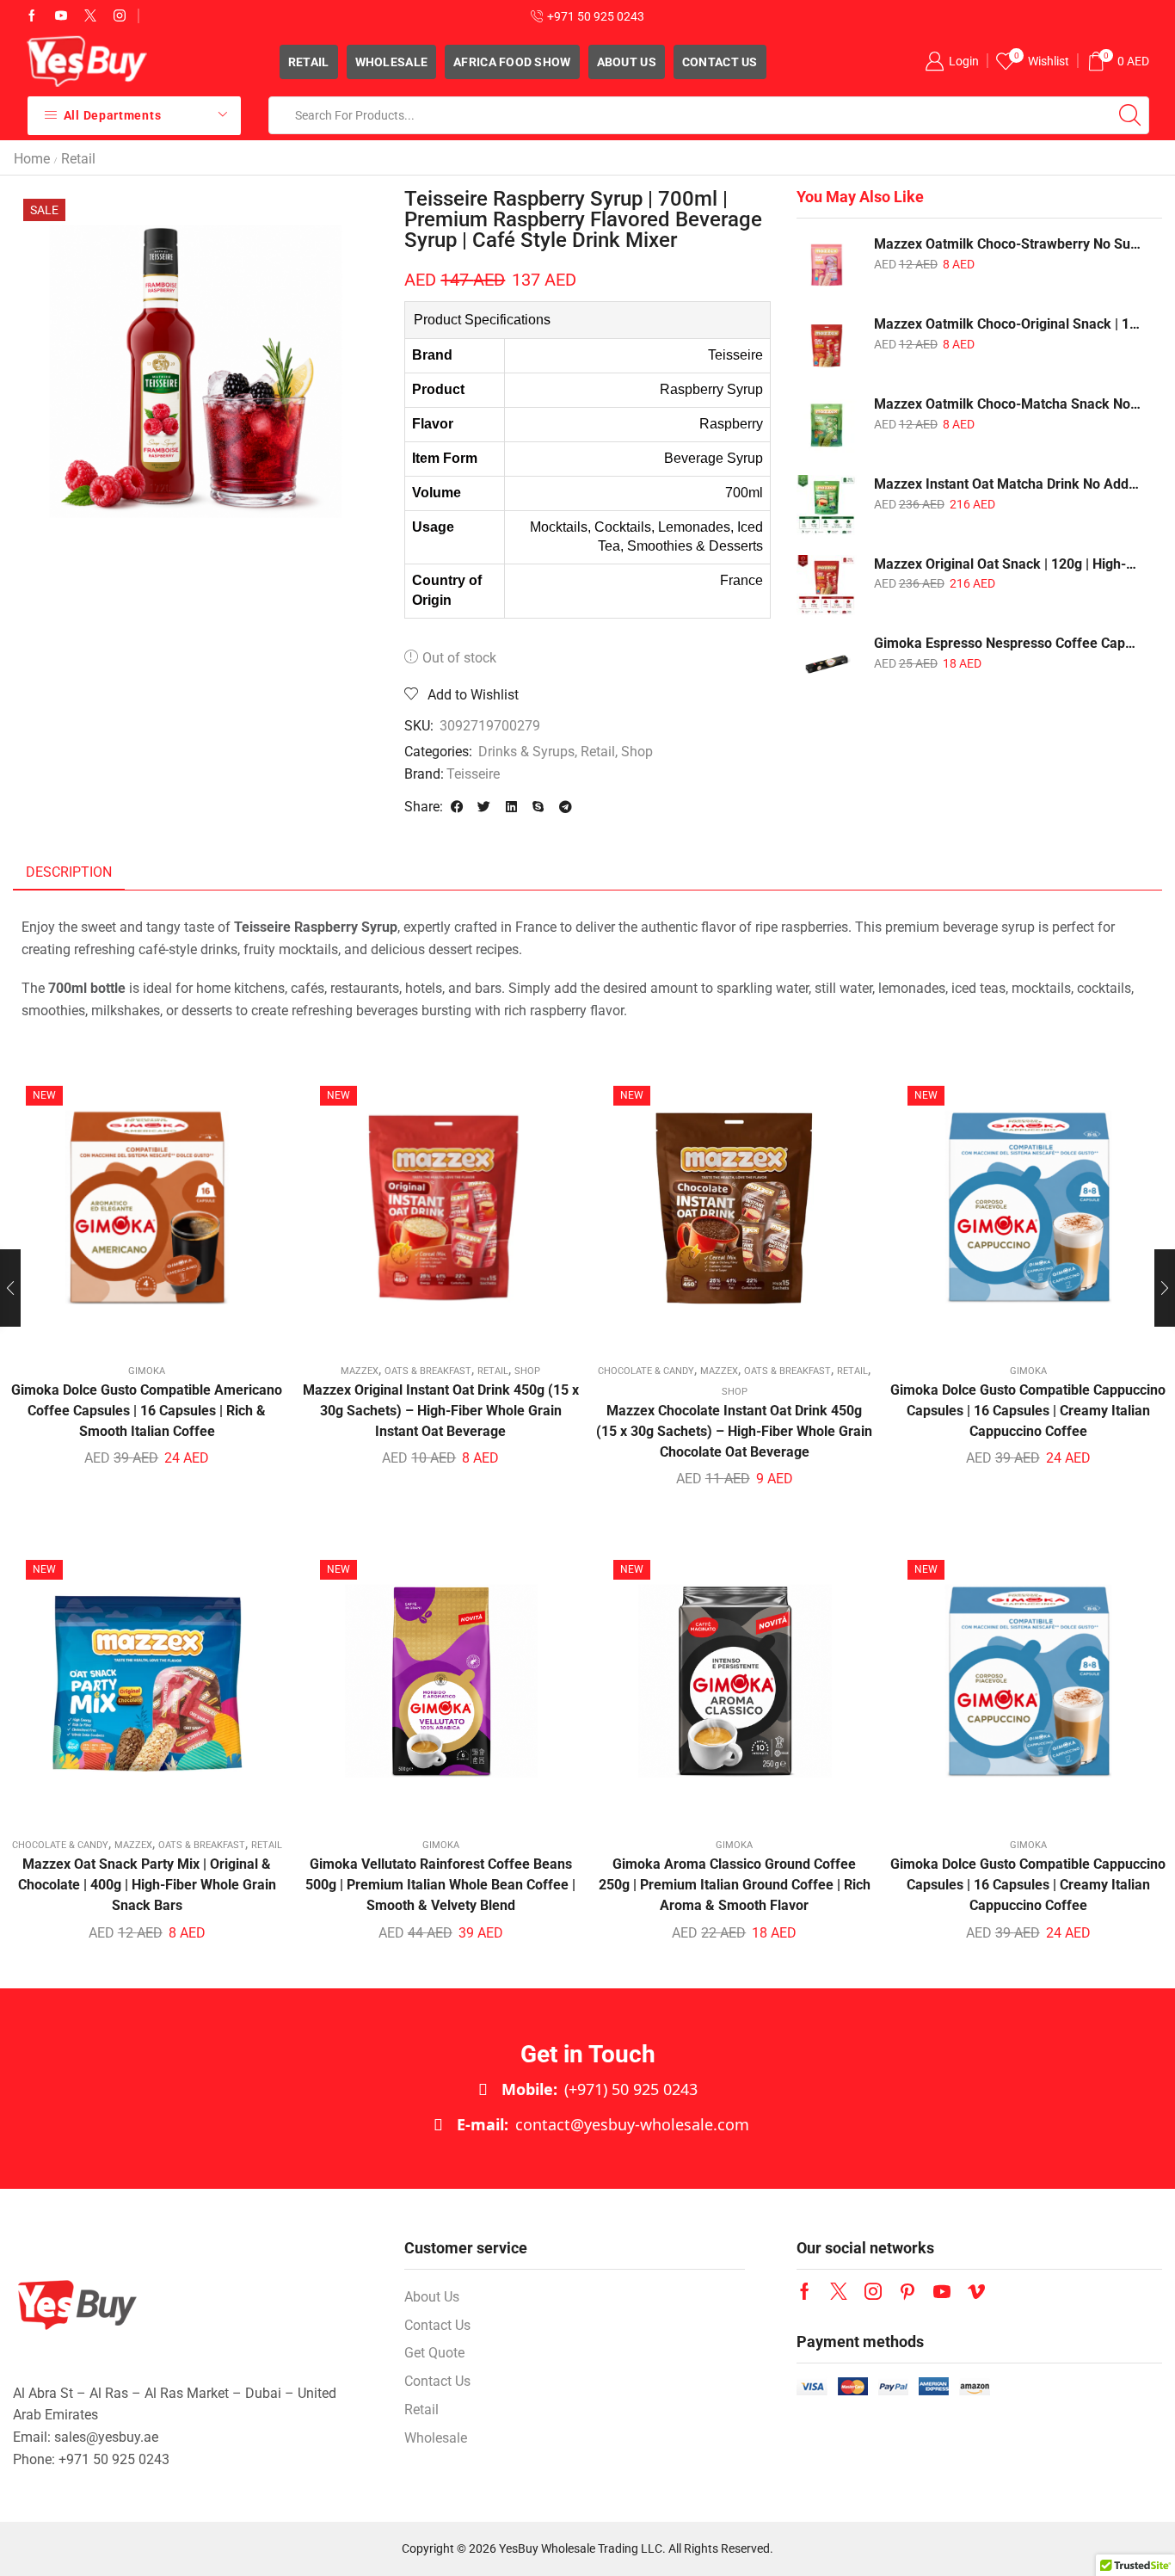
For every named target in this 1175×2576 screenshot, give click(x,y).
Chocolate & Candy (646, 1371)
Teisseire (473, 774)
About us (627, 62)
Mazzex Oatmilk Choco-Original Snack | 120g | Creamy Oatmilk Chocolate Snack (1007, 324)
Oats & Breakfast (428, 1371)
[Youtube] (61, 16)
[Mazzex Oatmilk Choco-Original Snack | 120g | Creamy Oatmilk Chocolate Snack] (827, 345)
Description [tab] (69, 872)
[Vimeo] (976, 2291)
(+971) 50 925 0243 (600, 2089)
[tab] (69, 873)
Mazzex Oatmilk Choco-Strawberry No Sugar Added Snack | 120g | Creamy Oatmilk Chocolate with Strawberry (1007, 244)
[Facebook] (32, 16)
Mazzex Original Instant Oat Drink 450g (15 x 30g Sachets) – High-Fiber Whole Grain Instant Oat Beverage (441, 1411)
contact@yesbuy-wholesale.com (603, 2124)
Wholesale (392, 62)
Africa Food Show (512, 62)
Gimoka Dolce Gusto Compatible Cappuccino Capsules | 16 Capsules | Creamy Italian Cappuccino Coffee (1028, 1411)
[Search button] (1130, 115)
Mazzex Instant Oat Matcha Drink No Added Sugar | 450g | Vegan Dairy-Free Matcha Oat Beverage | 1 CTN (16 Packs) (1007, 484)
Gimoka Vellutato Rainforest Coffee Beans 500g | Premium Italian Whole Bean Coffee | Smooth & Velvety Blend (440, 1885)
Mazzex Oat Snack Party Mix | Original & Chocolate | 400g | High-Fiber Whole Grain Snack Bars (147, 1885)
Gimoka (147, 1371)
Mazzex (360, 1371)
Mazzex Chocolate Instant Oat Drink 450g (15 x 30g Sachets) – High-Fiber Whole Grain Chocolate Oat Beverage (734, 1431)
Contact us (720, 62)
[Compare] (147, 1214)
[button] (457, 807)
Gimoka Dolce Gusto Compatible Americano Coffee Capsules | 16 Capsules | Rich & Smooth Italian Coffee (147, 1411)
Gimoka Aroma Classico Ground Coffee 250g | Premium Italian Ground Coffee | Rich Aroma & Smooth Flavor (735, 1885)
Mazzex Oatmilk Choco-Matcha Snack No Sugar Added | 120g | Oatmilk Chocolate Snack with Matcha (1007, 404)
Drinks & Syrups (526, 752)
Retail (309, 62)
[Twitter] (90, 16)
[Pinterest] (907, 2291)
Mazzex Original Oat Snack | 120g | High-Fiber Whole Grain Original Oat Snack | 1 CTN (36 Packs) (1007, 564)
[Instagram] (120, 16)
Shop (637, 752)
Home (32, 159)
